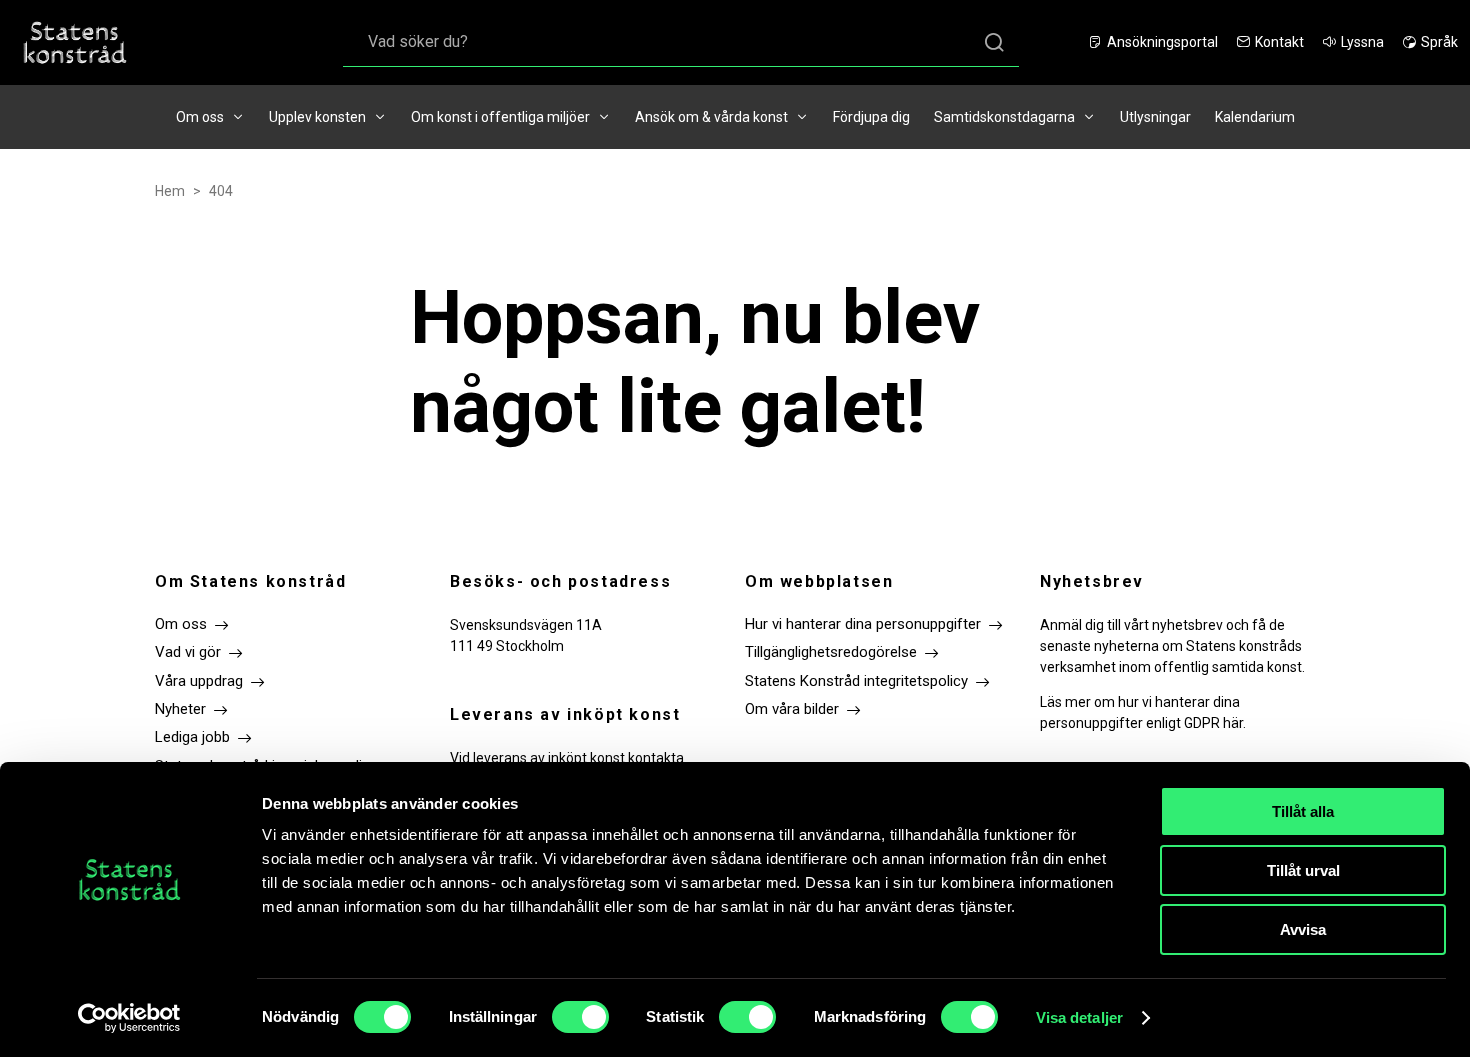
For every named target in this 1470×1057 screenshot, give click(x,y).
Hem (170, 191)
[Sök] (994, 42)
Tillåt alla (1303, 811)
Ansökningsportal (1162, 42)
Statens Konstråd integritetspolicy (856, 681)
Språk (1439, 42)
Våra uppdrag (199, 681)
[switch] (580, 1017)
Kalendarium (1255, 117)
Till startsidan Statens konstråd (75, 42)
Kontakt (1279, 42)
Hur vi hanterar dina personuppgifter (863, 624)
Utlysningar (1155, 117)
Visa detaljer (1079, 1017)
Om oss (200, 117)
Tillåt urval (1303, 870)
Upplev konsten (317, 117)
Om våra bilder (792, 709)
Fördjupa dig (871, 117)
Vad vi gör (188, 652)
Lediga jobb (192, 737)
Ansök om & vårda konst (711, 117)
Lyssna (1362, 42)
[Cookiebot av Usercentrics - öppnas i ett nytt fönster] (129, 1018)
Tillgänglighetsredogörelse (831, 652)
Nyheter (180, 709)
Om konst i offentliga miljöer (500, 117)
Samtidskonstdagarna (1004, 117)
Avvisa (1303, 929)
